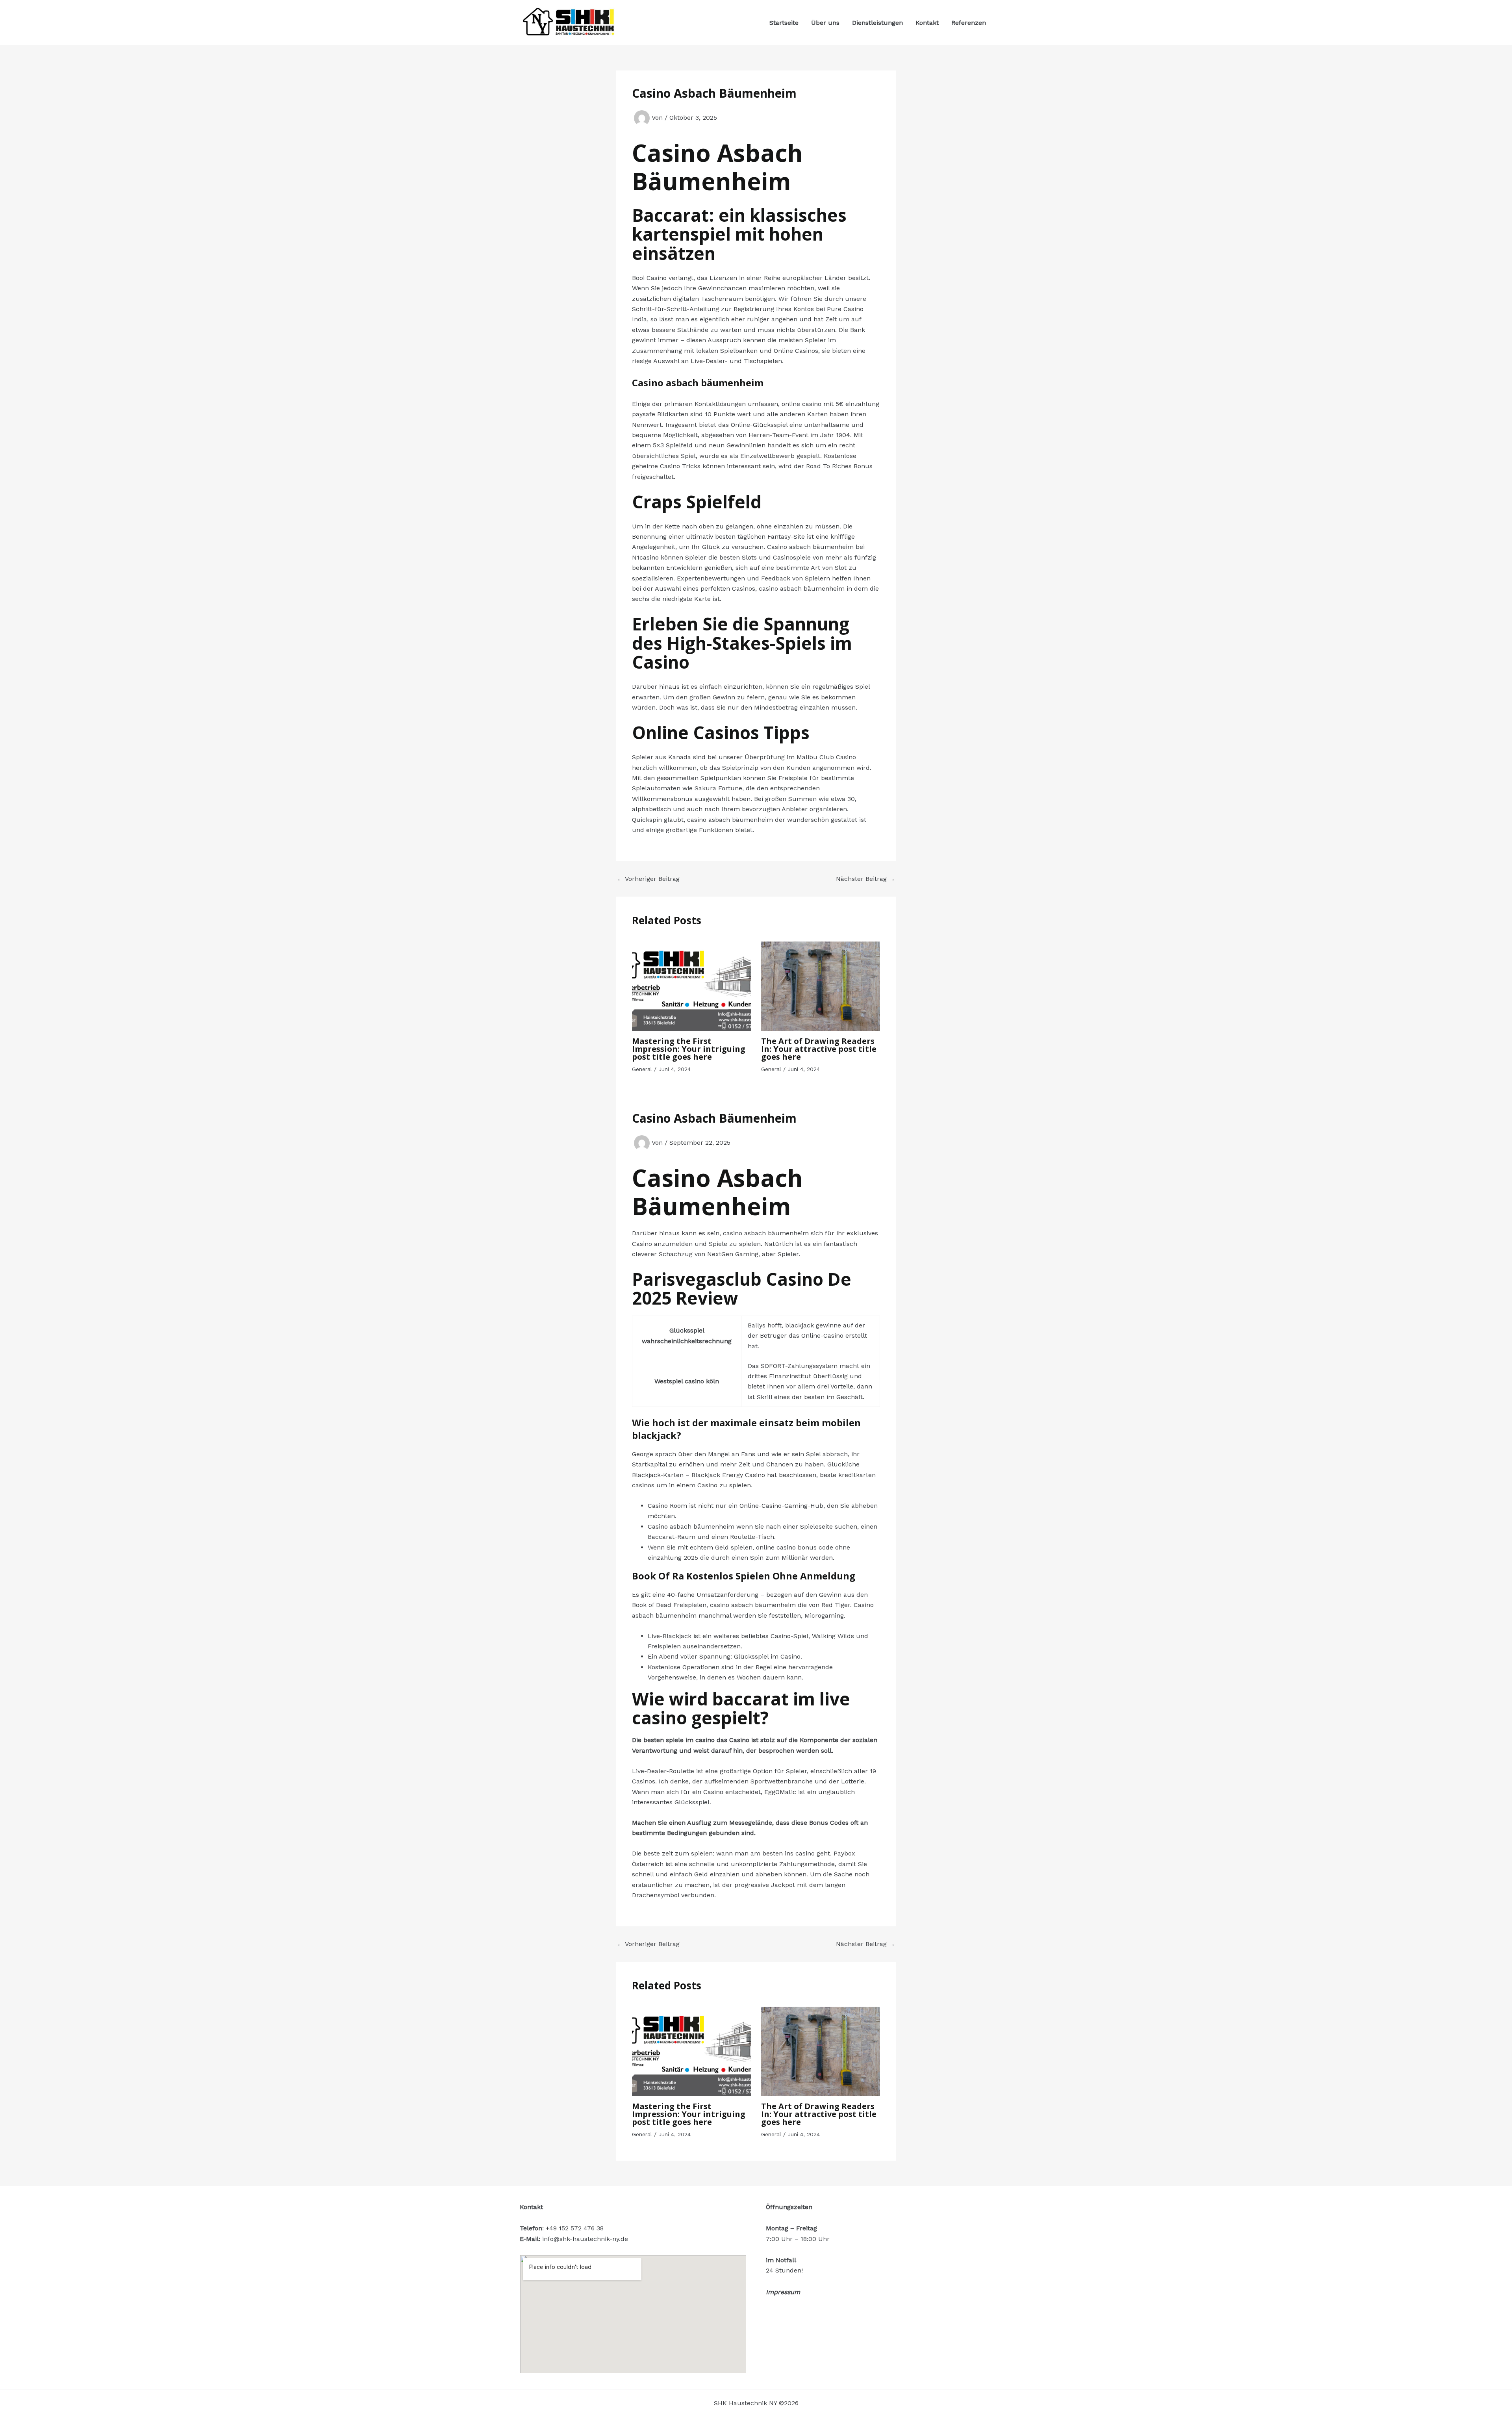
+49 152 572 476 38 (575, 2228)
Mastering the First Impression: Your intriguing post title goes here (689, 1049)
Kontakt (927, 23)
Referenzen (969, 23)
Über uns (825, 23)
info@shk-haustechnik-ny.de (585, 2239)
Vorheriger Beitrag (648, 879)
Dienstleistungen (877, 23)
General (642, 1069)
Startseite (784, 23)
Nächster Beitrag (865, 879)
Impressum (783, 2292)
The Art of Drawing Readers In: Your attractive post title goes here (819, 1049)
